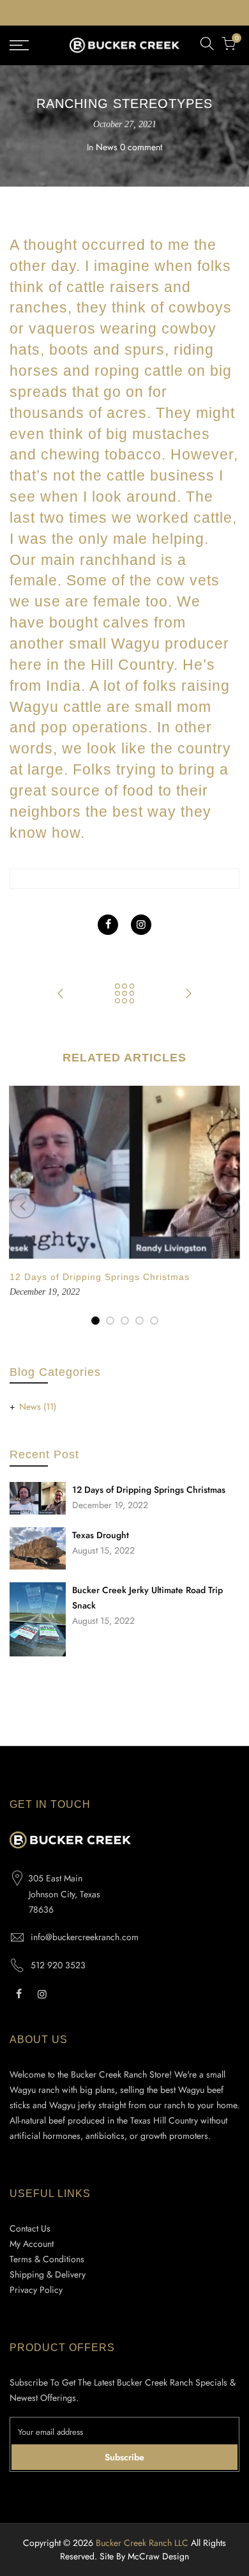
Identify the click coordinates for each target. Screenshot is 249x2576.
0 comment (141, 147)
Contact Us (30, 2228)
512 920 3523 (58, 1965)
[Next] (227, 1206)
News (107, 147)
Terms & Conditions (47, 2259)
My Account (32, 2244)
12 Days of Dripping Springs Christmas (149, 1490)
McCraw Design (158, 2556)
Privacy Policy (36, 2290)
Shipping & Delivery (48, 2274)
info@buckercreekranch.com (85, 1937)
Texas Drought (101, 1535)
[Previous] (23, 1206)
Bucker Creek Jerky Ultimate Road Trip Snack (147, 1598)
